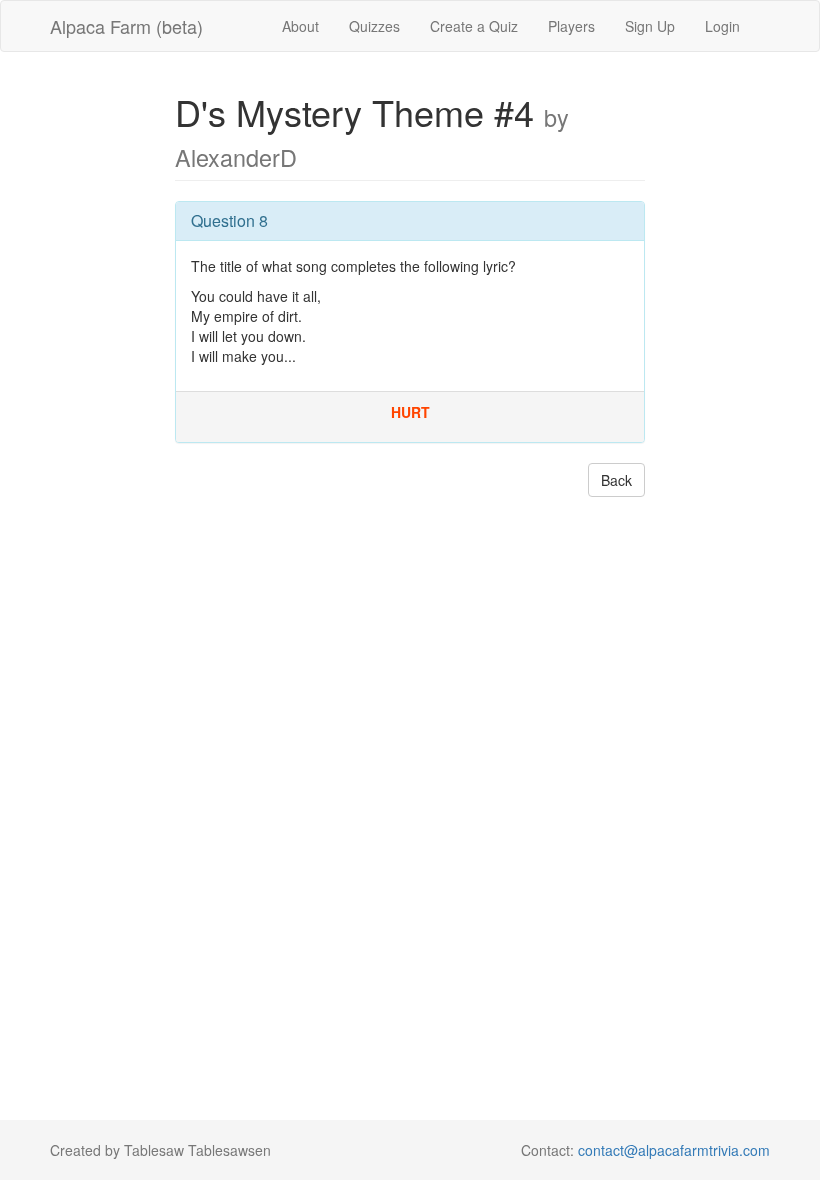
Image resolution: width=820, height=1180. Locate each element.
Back (616, 480)
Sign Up (650, 26)
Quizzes (374, 26)
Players (571, 26)
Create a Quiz (474, 26)
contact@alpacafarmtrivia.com (674, 1150)
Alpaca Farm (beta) (126, 26)
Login (722, 26)
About (300, 26)
